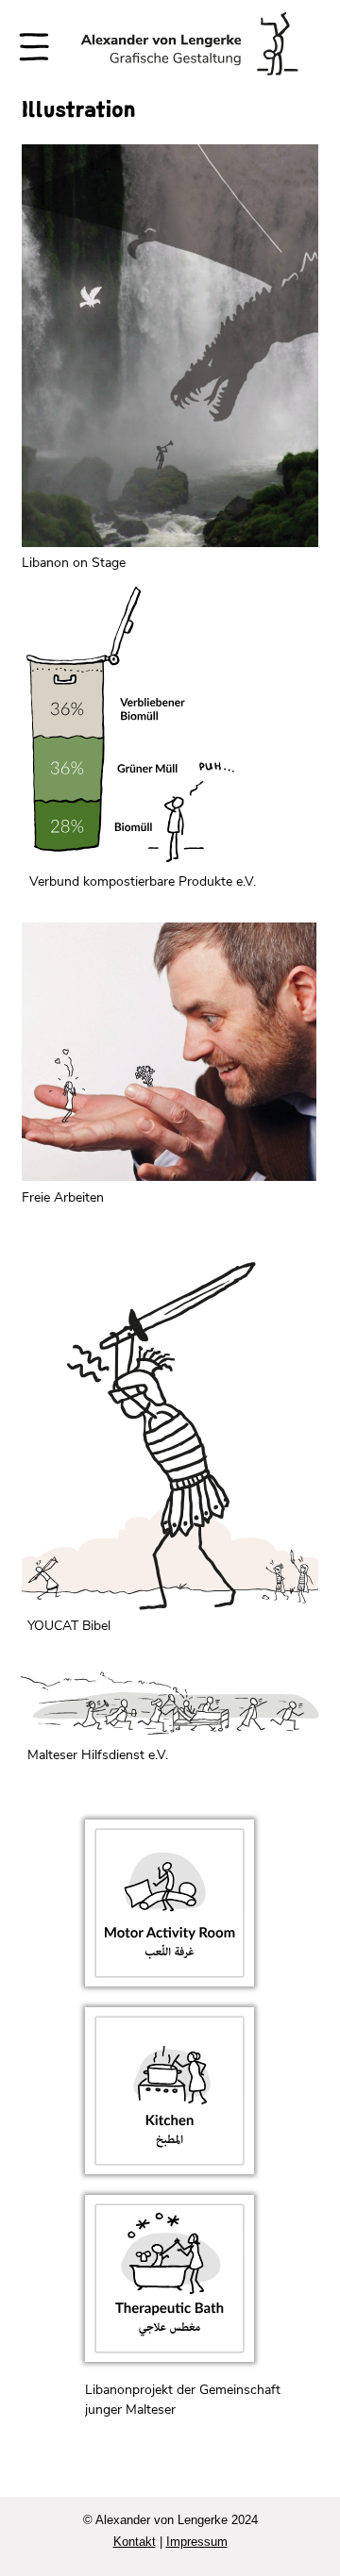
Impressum (197, 2542)
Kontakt (135, 2542)
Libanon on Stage (74, 563)
